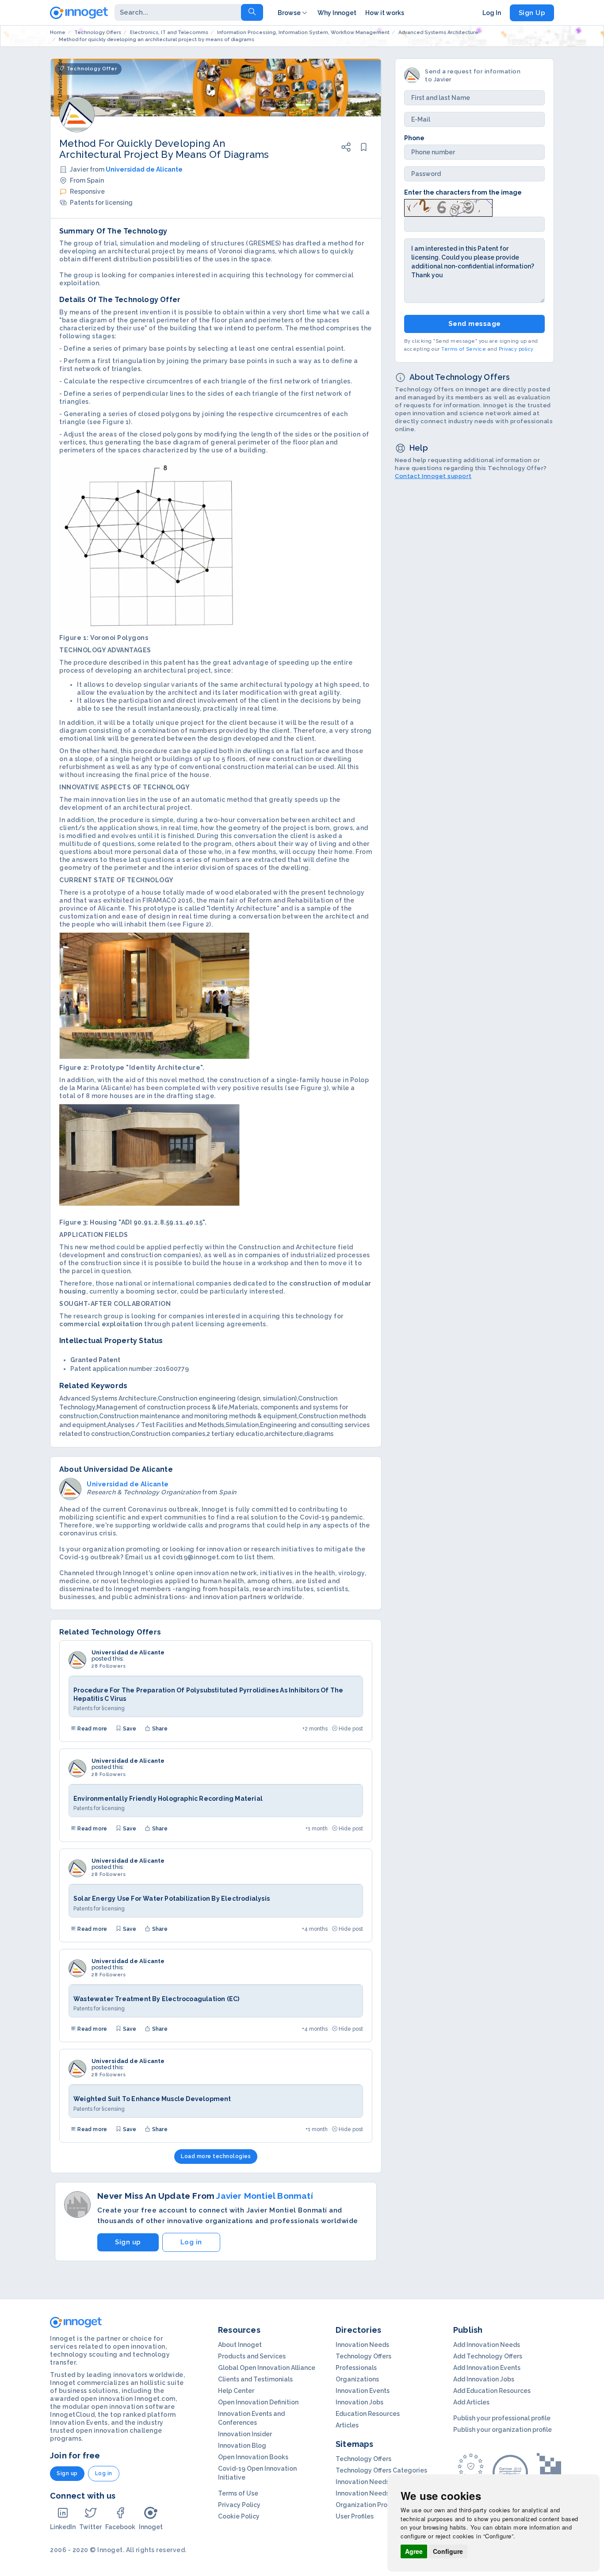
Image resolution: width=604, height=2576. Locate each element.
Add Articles (471, 2402)
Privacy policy (516, 350)
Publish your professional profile (502, 2418)
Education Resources (368, 2414)
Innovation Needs (362, 2345)
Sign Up (532, 13)
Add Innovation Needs (487, 2345)
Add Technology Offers (488, 2356)
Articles (347, 2425)
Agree (414, 2551)
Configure (448, 2551)
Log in (191, 2242)
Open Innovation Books (253, 2457)
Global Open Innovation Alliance (267, 2368)
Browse (289, 13)
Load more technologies (216, 2156)
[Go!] (252, 12)
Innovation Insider (245, 2434)
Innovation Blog (242, 2446)
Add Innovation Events (487, 2368)
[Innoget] (79, 11)
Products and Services (252, 2356)
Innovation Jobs (359, 2402)
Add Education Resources (492, 2391)
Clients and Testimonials (255, 2379)
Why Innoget (337, 13)
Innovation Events (363, 2391)
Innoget (151, 2527)
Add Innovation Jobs (484, 2379)
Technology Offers (363, 2356)
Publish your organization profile (503, 2430)
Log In (492, 13)
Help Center (236, 2391)
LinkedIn (63, 2527)
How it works (385, 13)
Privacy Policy (239, 2505)
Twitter (90, 2527)
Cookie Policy (239, 2516)
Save (129, 1729)
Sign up (128, 2242)
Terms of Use (238, 2493)
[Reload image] (448, 207)
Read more (92, 1729)
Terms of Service (464, 350)
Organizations (357, 2379)
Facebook (120, 2527)
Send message (475, 324)
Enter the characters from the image (463, 192)
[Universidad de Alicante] (77, 1660)
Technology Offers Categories (381, 2470)
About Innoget (240, 2345)
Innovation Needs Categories (380, 2493)
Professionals (356, 2368)
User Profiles (355, 2516)
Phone (414, 138)
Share (159, 1729)
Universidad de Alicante (144, 169)
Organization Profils (366, 2505)
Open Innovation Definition (258, 2402)
